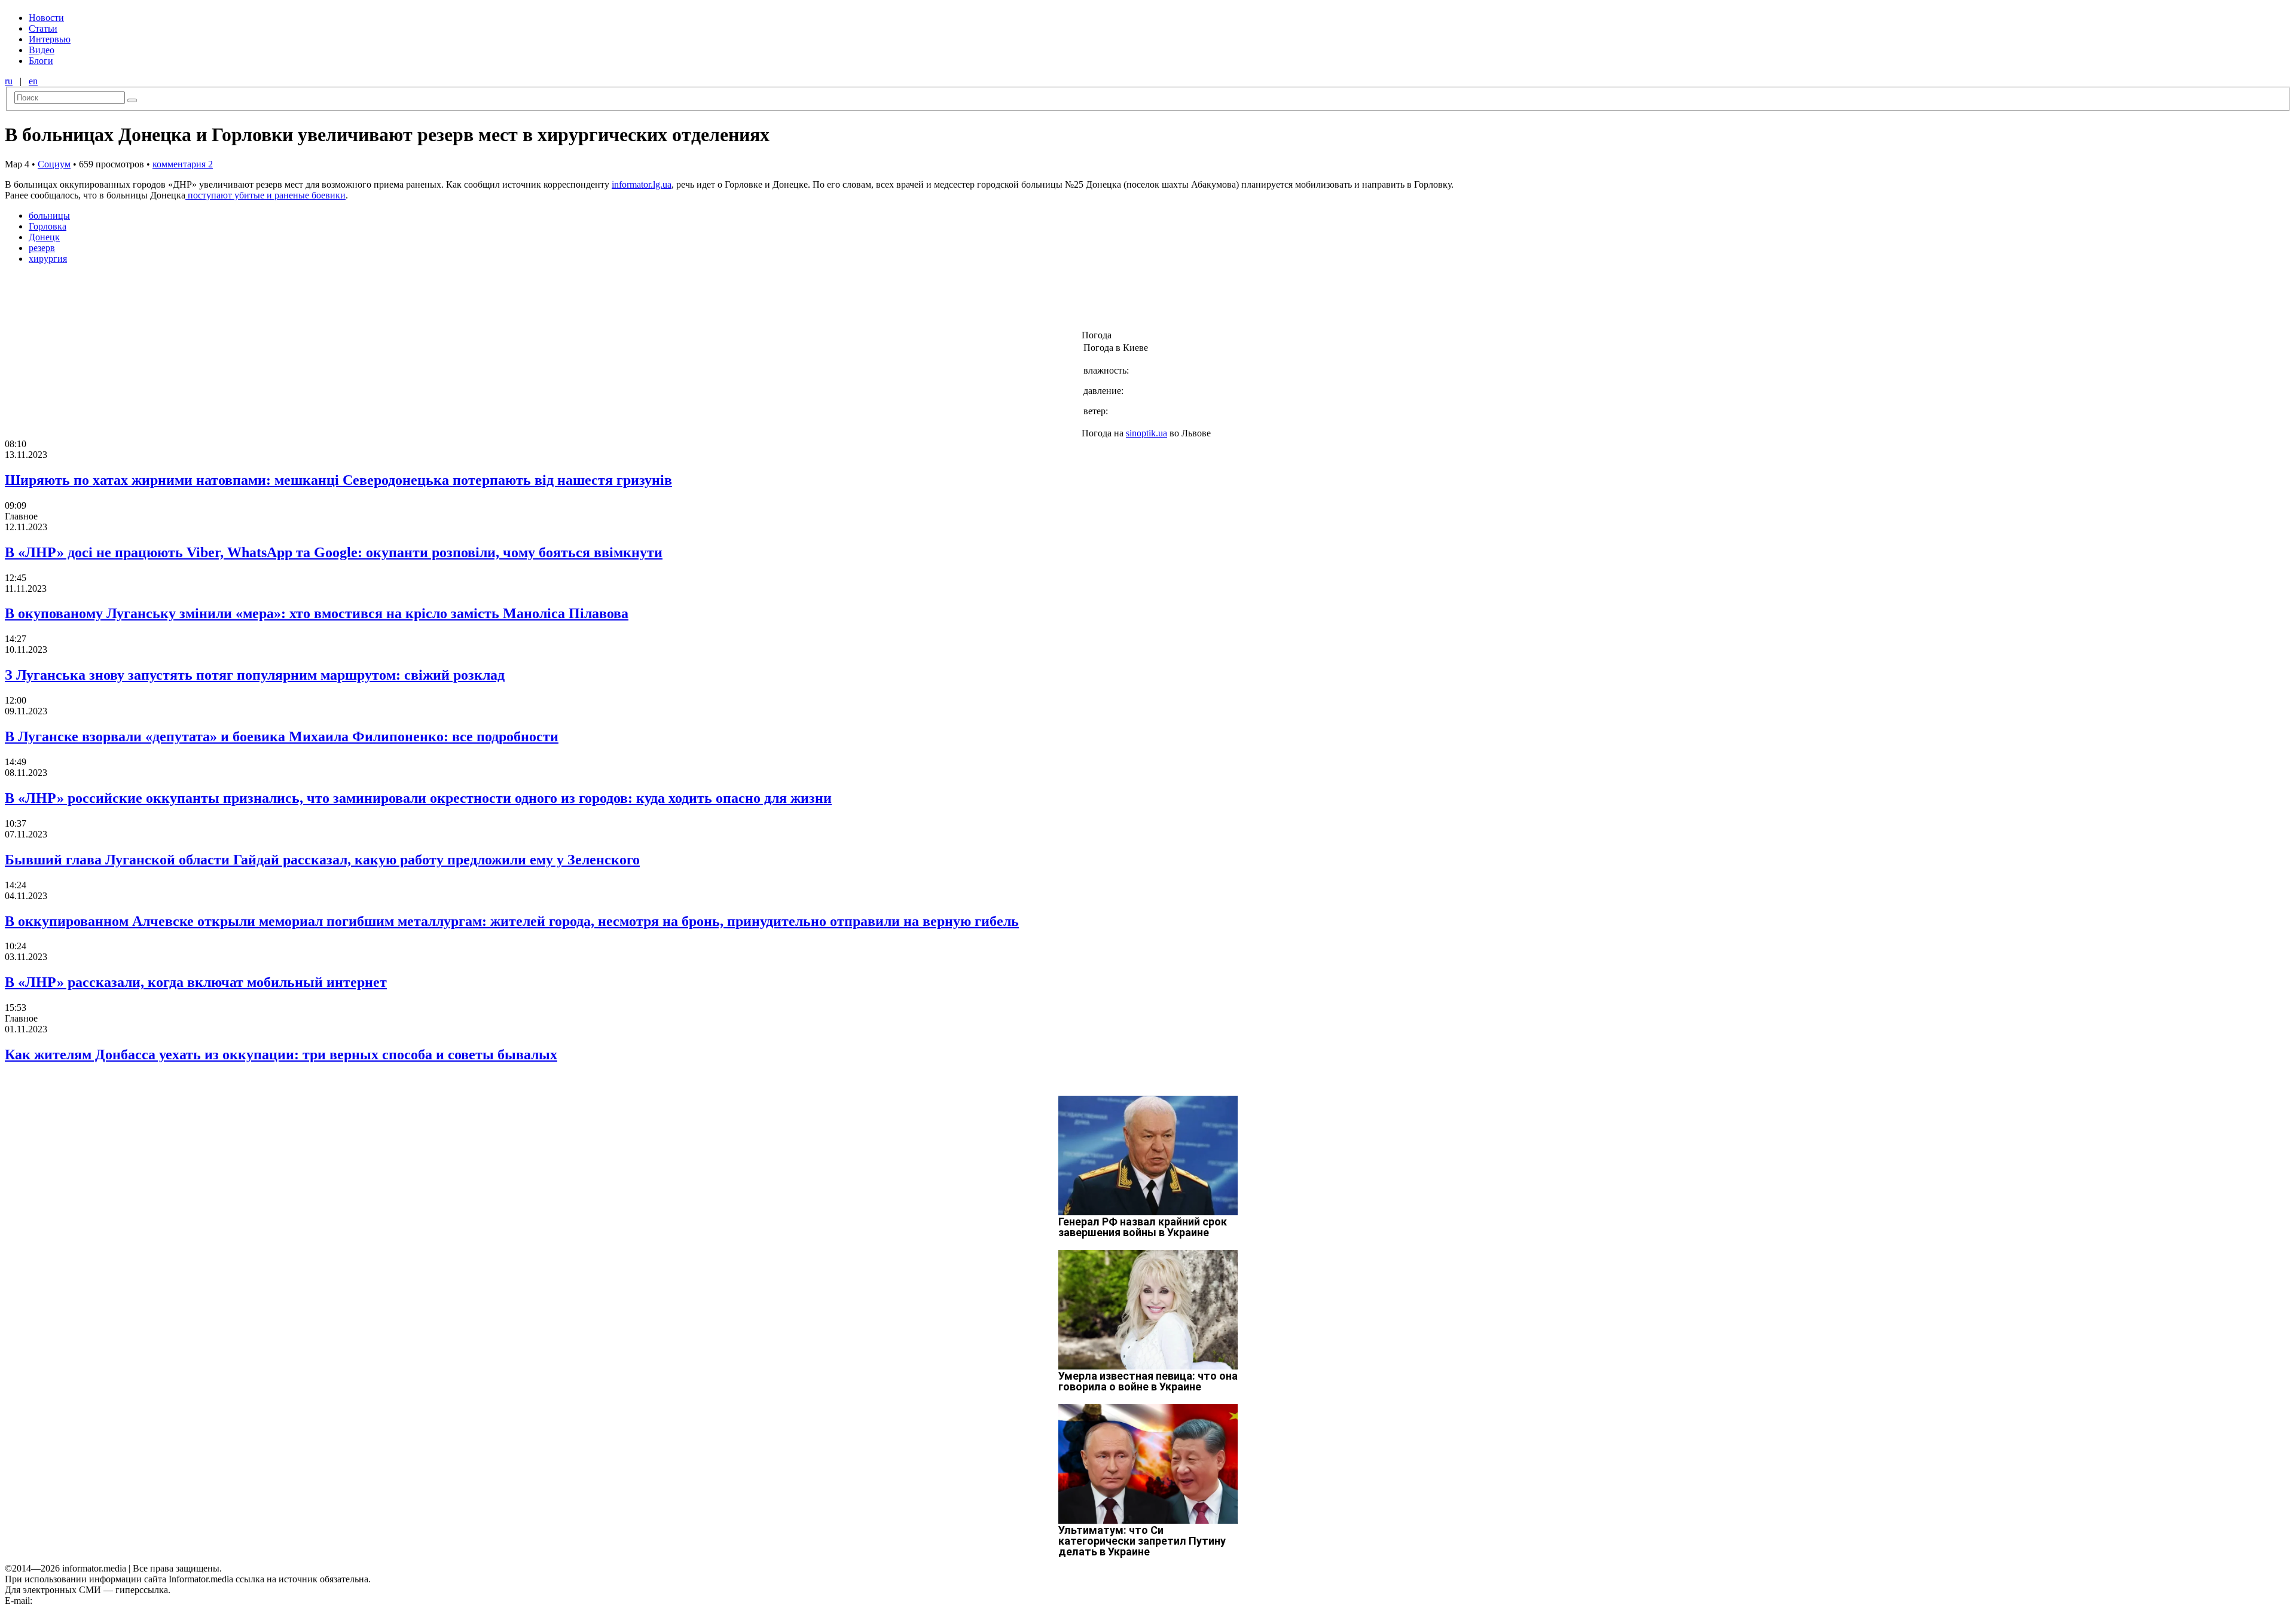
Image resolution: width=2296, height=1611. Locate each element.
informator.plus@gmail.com (87, 1601)
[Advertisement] (193, 301)
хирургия (48, 259)
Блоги (41, 61)
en (33, 81)
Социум (54, 164)
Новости (46, 18)
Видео (42, 50)
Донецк (44, 237)
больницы (49, 215)
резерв (42, 248)
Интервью (50, 39)
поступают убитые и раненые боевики (265, 195)
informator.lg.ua (642, 184)
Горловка (48, 226)
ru (9, 81)
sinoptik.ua (1147, 433)
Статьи (43, 28)
